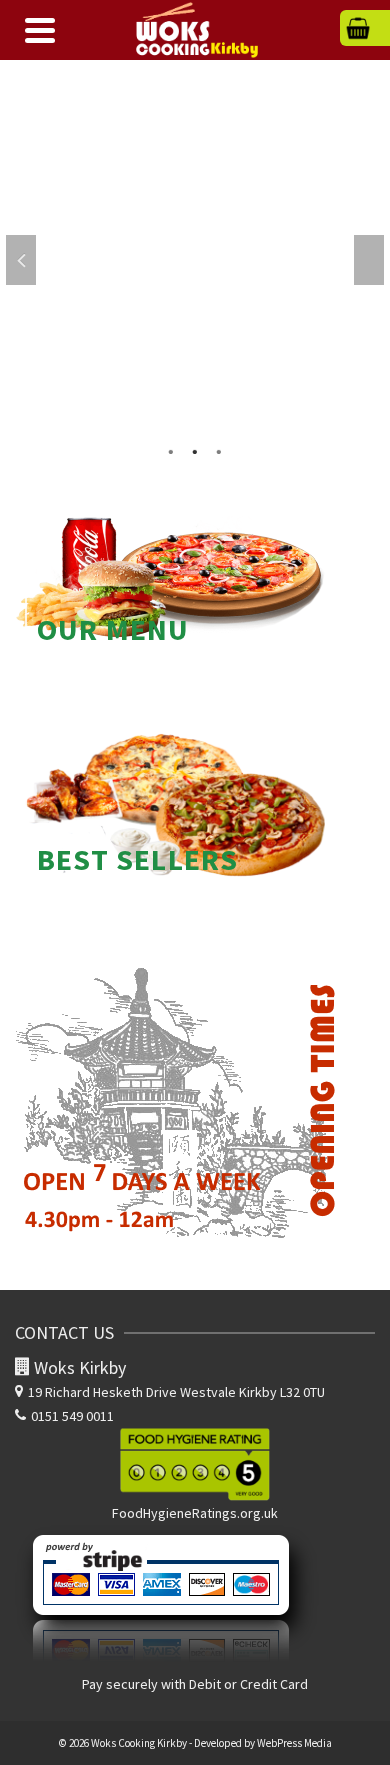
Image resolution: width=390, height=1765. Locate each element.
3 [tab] (219, 450)
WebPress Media (294, 1743)
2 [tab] (195, 450)
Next (369, 260)
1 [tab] (171, 450)
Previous (21, 260)
